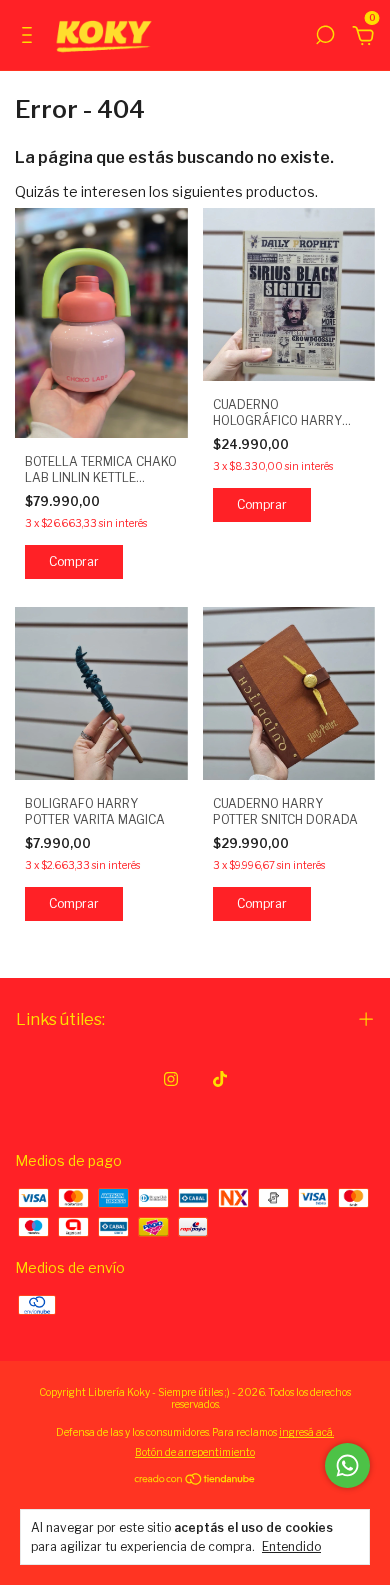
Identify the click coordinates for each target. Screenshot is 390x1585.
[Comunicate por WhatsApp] (347, 1465)
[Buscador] (325, 37)
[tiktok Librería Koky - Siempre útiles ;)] (220, 1079)
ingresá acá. (306, 1432)
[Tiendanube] (195, 1479)
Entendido (291, 1546)
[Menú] (30, 37)
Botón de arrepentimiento (195, 1452)
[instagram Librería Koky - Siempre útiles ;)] (171, 1079)
